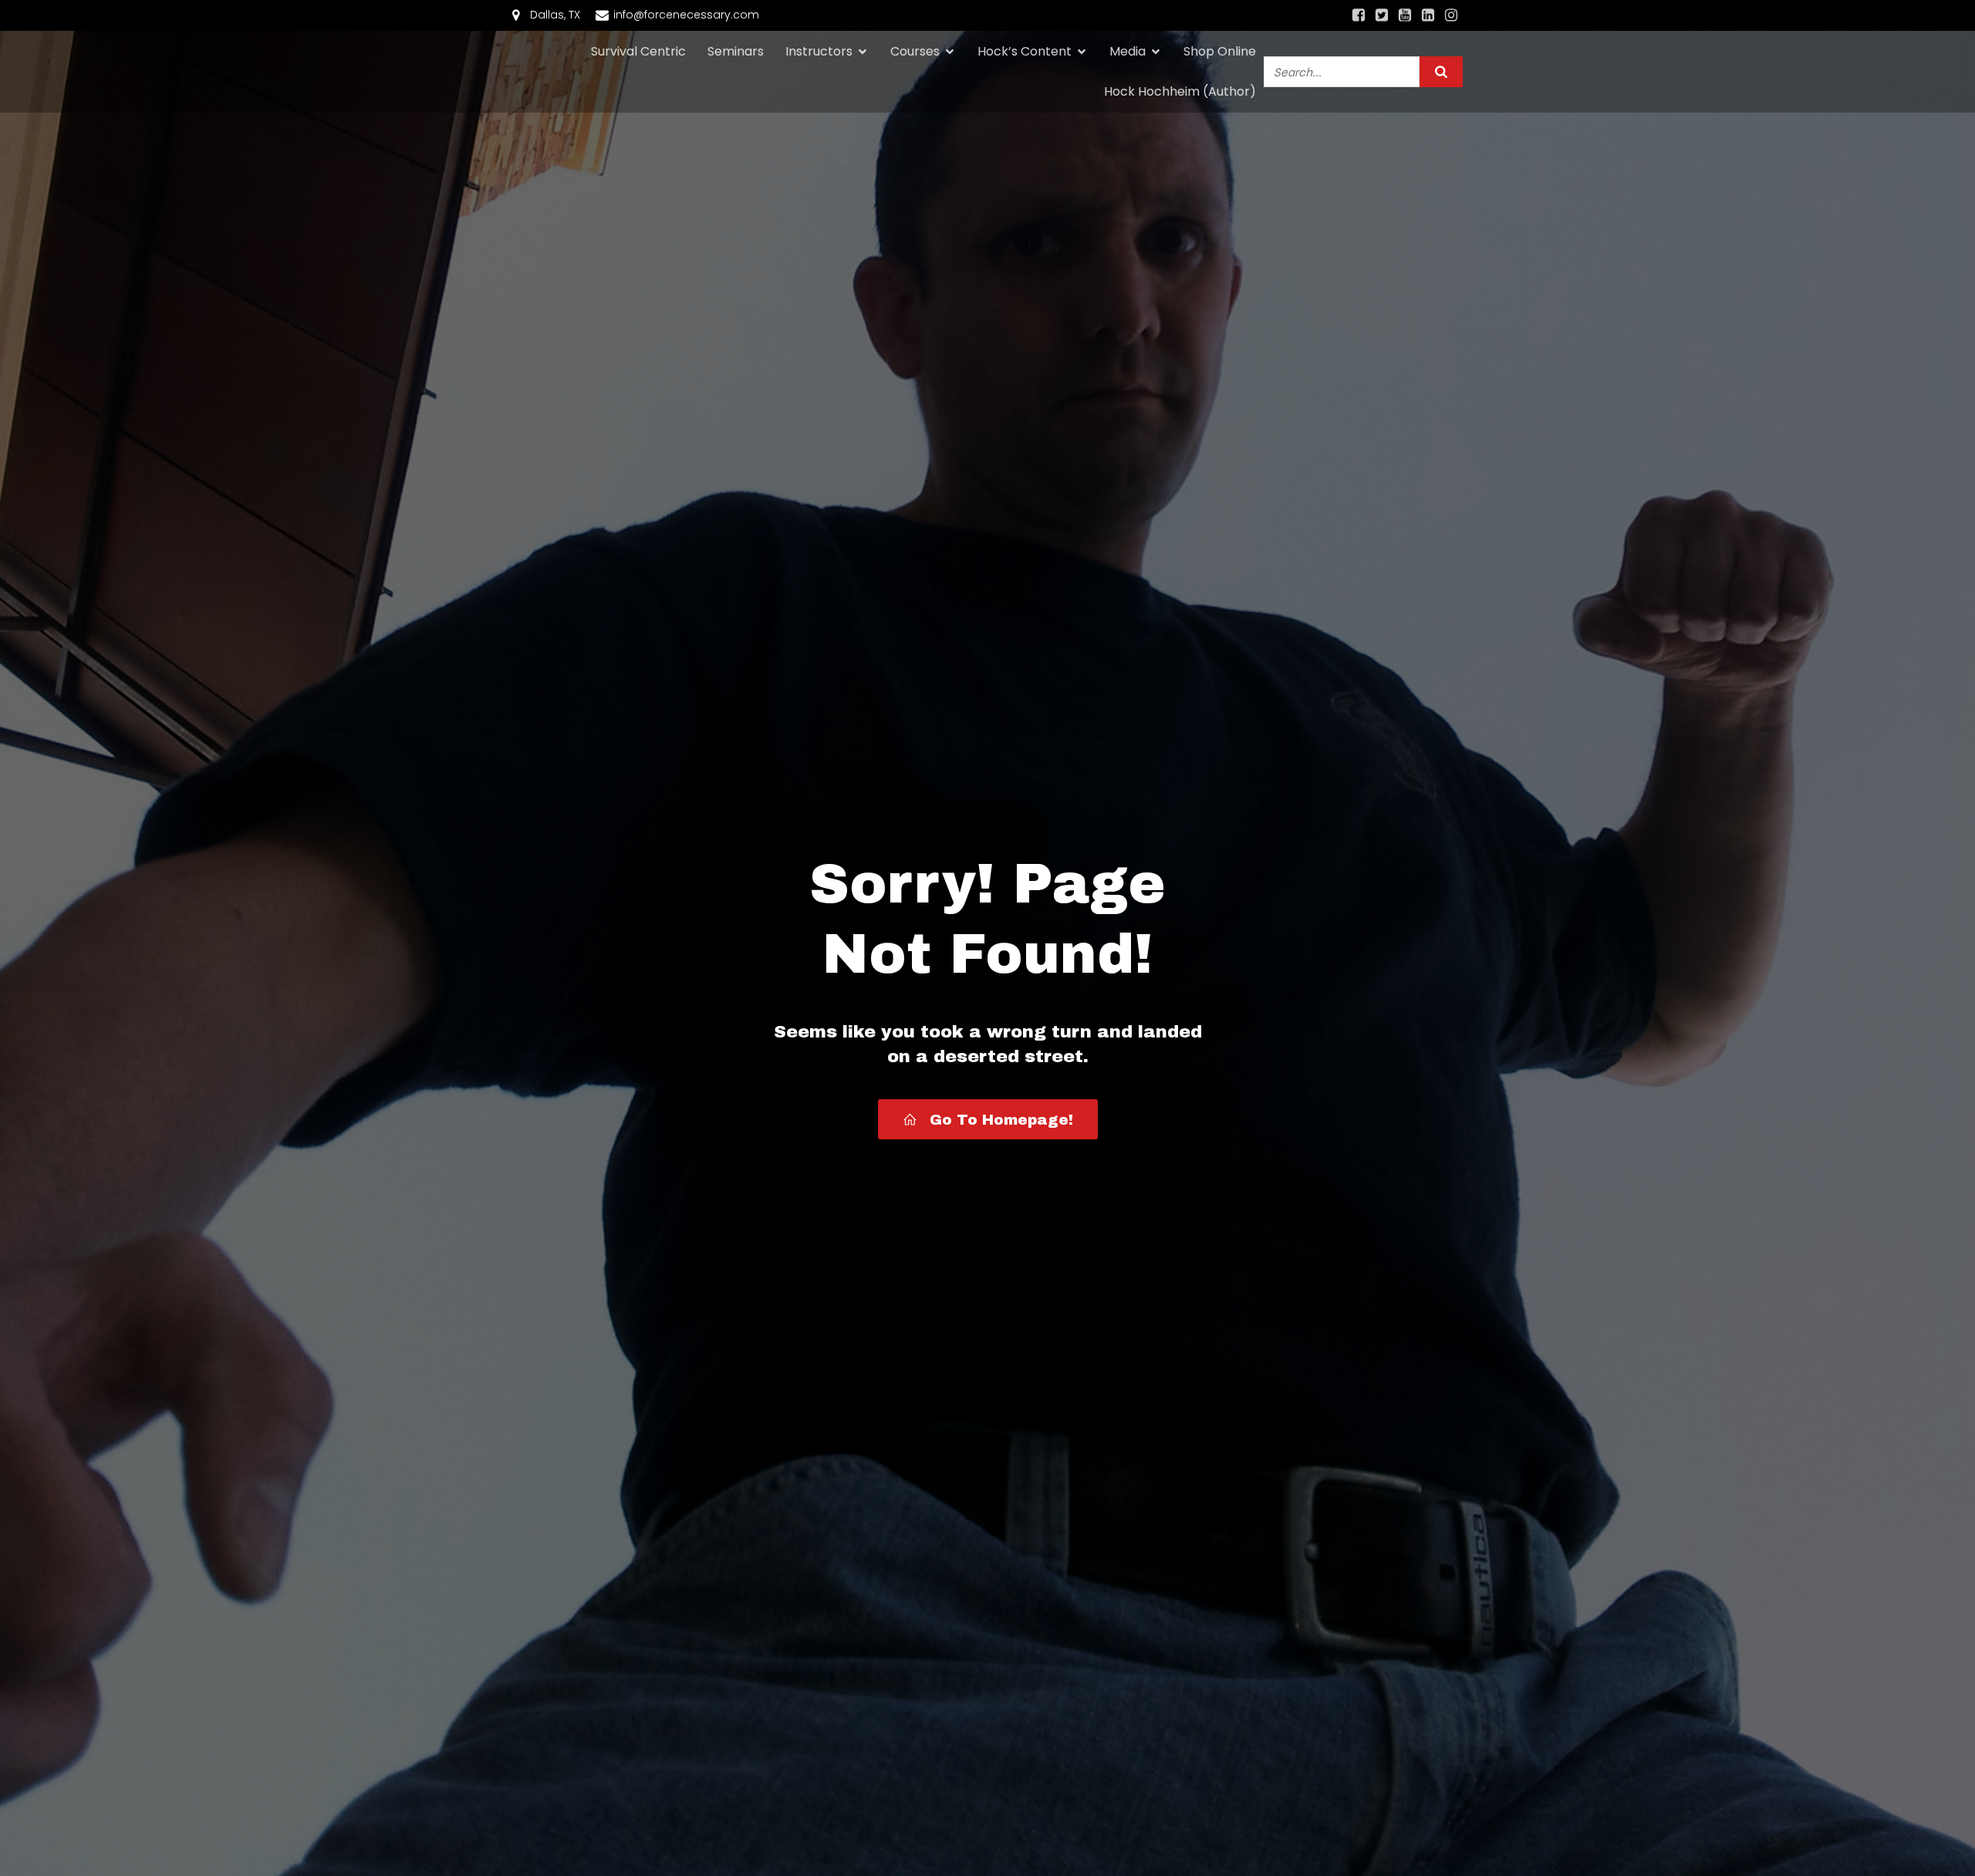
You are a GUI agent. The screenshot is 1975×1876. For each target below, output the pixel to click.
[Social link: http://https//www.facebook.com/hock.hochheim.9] (1359, 15)
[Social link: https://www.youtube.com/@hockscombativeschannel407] (1405, 15)
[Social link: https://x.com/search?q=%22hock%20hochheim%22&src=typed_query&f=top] (1382, 15)
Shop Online (1220, 51)
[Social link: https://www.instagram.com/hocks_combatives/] (1451, 15)
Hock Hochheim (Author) (1180, 91)
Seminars (736, 51)
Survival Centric (638, 51)
